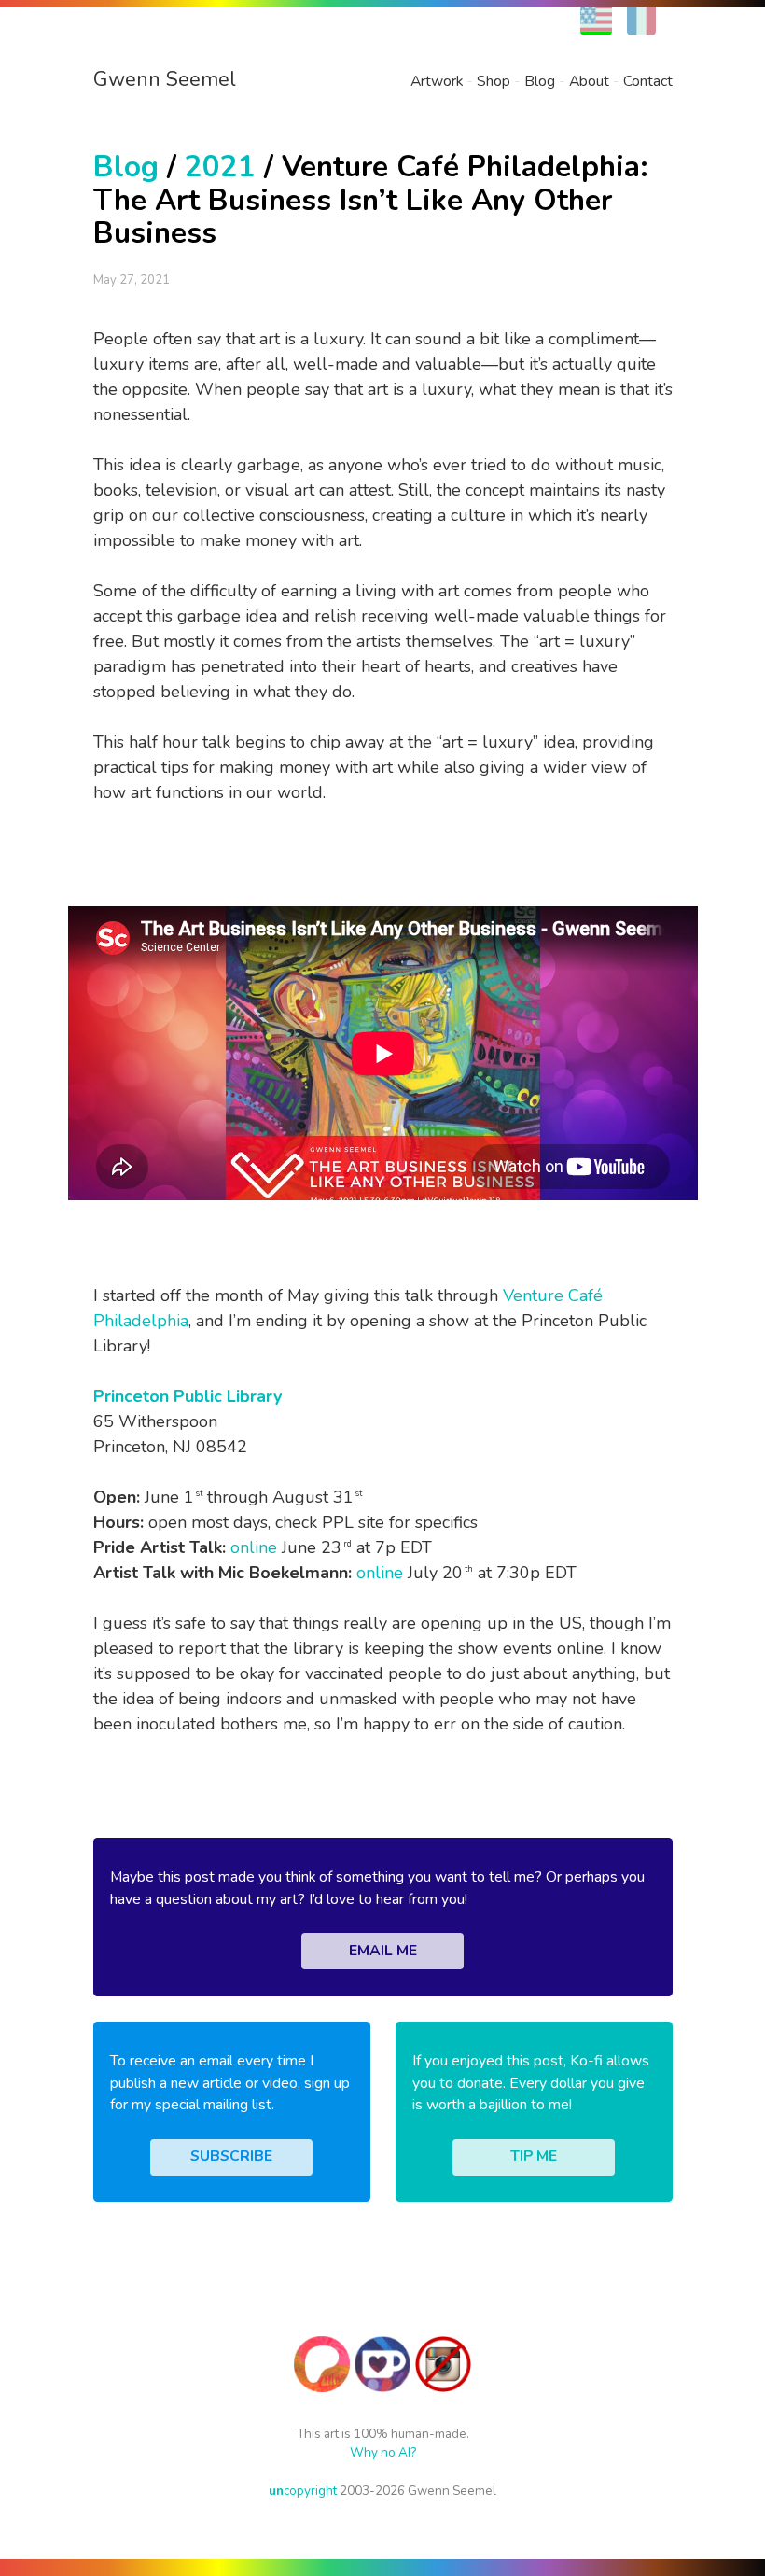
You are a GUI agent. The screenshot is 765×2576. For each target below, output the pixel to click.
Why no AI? (383, 2452)
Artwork (437, 81)
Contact (648, 81)
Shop (494, 81)
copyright (303, 2491)
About (589, 81)
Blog (540, 81)
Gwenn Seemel (165, 79)
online (254, 1547)
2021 (220, 167)
